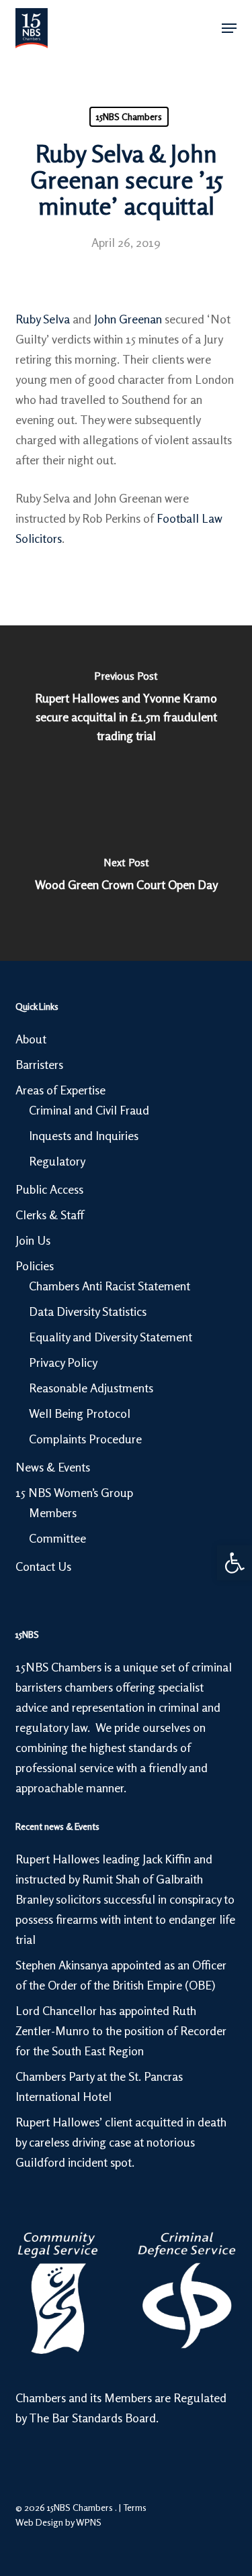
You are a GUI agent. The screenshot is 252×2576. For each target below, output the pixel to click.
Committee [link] (57, 1538)
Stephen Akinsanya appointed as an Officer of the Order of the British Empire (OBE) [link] (121, 1975)
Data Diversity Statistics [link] (88, 1311)
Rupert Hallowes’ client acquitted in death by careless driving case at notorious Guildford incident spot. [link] (121, 2142)
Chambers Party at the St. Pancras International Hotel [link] (99, 2086)
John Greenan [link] (128, 319)
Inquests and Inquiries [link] (84, 1135)
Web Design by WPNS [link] (58, 2522)
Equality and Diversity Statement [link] (111, 1337)
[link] (235, 1563)
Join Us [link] (33, 1240)
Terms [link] (135, 2507)
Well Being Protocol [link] (80, 1413)
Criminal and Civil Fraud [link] (89, 1110)
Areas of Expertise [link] (60, 1090)
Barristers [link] (39, 1064)
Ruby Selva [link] (43, 319)
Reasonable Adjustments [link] (91, 1388)
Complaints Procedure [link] (85, 1439)
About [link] (31, 1039)
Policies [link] (35, 1266)
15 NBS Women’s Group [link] (74, 1492)
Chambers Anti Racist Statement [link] (110, 1286)
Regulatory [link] (57, 1161)
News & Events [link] (53, 1467)
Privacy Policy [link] (63, 1362)
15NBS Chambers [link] (129, 116)
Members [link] (53, 1512)
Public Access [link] (49, 1189)
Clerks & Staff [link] (50, 1215)
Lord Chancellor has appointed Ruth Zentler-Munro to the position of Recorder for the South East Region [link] (121, 2030)
